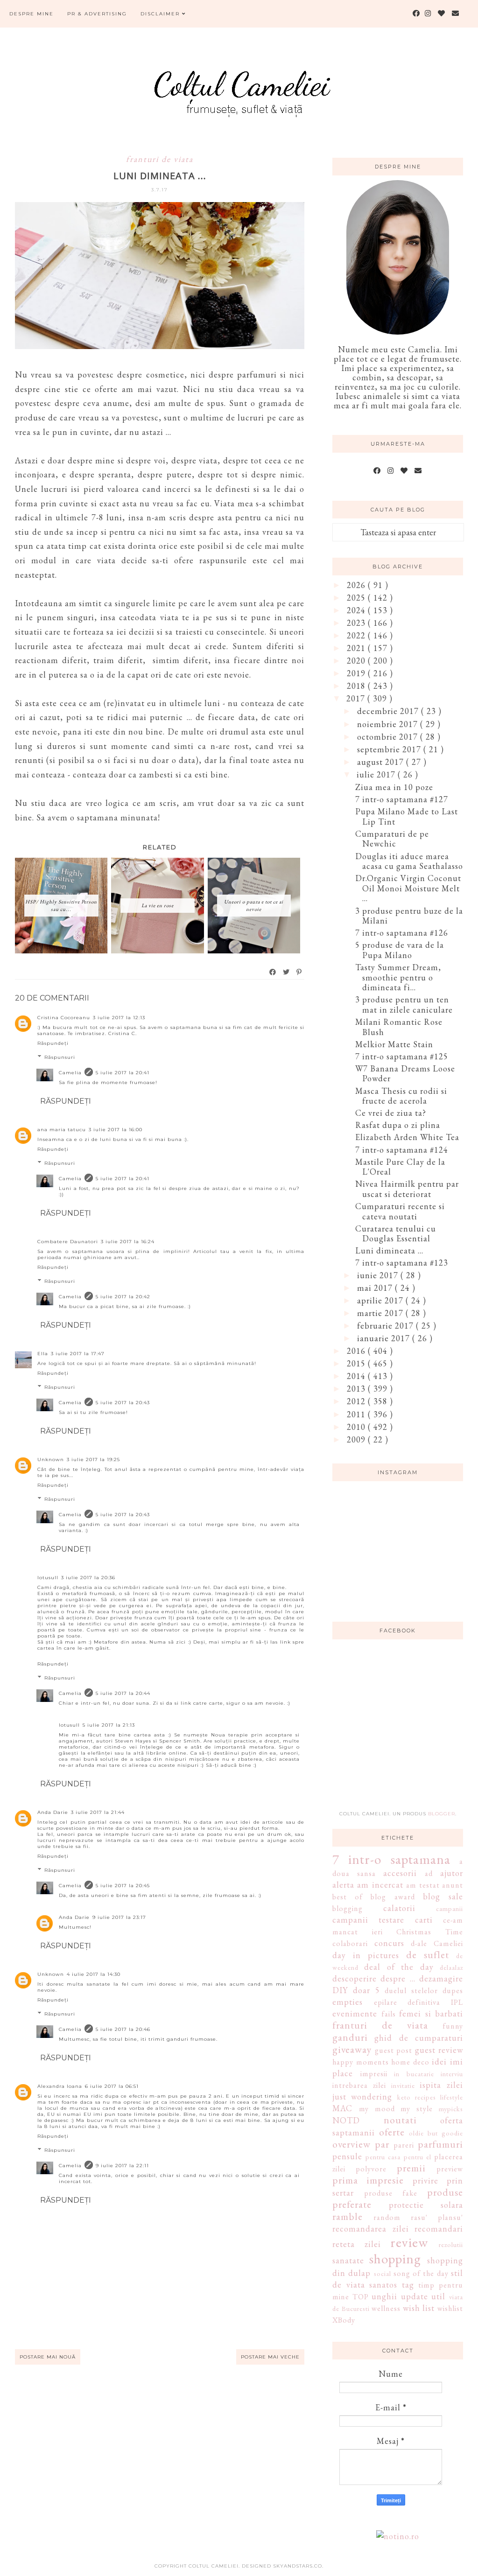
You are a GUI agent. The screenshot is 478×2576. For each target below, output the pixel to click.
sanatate (348, 2260)
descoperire (355, 1978)
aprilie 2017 (381, 1300)
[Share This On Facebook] (273, 972)
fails (389, 2014)
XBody (344, 2320)
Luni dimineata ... (389, 1250)
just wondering (362, 2096)
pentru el (418, 2157)
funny (453, 2026)
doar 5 (366, 1990)
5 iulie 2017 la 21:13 (109, 1725)
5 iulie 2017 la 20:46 (123, 2029)
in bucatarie (414, 2074)
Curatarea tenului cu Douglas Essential (396, 1234)
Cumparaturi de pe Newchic (392, 839)
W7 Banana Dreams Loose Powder (405, 1074)
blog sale (443, 1896)
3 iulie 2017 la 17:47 (78, 1354)
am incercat (380, 1885)
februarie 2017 (387, 1326)
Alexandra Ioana (60, 2086)
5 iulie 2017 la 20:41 (123, 1073)
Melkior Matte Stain (394, 1044)
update (415, 2296)
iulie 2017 (377, 774)
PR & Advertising (97, 14)
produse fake (391, 2193)
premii (411, 2168)
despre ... (398, 1978)
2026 (357, 585)
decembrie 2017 (389, 711)
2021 (357, 648)
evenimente (355, 2013)
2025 (357, 598)
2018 (357, 686)
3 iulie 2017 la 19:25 (93, 1459)
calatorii (399, 1908)
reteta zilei (357, 2244)
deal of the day (399, 1967)
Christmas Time (430, 1932)
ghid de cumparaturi (419, 2038)
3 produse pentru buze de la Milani (409, 916)
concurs (389, 1943)
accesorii (400, 1873)
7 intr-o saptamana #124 (402, 1150)
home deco (410, 2062)
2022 (357, 635)
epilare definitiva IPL (418, 2002)
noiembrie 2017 (389, 724)
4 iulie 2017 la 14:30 (94, 1974)
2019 (357, 673)
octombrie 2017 (389, 737)
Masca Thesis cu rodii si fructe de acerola (401, 1096)
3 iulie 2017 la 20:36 (88, 1578)
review (409, 2242)
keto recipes (417, 2097)
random (387, 2217)
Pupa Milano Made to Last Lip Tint (407, 816)
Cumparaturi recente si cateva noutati (400, 1211)
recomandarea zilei (371, 2229)
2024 (357, 610)
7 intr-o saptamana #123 (402, 1263)
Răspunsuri (60, 1057)
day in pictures (366, 1955)
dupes (453, 1991)
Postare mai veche (270, 2357)
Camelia (70, 1073)
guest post (394, 2050)
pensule (347, 2156)
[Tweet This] (287, 972)
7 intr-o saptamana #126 (402, 933)
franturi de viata (160, 159)
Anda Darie (53, 1812)
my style (417, 2109)
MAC (342, 2108)
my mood (377, 2109)
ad (429, 1873)
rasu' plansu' (437, 2217)
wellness (386, 2308)
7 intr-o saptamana (391, 1859)
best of (348, 1897)
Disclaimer (161, 14)
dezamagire (441, 1978)
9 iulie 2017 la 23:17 (119, 1917)
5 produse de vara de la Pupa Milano (400, 950)
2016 (357, 1351)
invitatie (403, 2085)
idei (439, 2061)
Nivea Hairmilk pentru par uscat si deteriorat (407, 1189)
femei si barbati (431, 2013)
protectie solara (426, 2205)
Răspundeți (53, 1043)
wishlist (450, 2308)
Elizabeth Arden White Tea (407, 1137)
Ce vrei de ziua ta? (391, 1113)
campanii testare (368, 1920)
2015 (357, 1363)
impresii (374, 2074)
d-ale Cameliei (437, 1943)
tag (408, 2285)
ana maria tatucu (62, 1130)
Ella (43, 1354)
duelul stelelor (411, 1991)
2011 (357, 1414)
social (383, 2273)
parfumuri (440, 2144)
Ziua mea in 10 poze (394, 787)
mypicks (451, 2109)
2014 (357, 1376)
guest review (439, 2050)
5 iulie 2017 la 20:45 (123, 1886)
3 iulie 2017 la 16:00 (116, 1130)
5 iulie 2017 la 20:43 (123, 1403)
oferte (392, 2132)
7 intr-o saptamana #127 (402, 799)
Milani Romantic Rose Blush (399, 1027)
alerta (343, 1885)
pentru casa (383, 2157)
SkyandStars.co (298, 2566)
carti (424, 1920)
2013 (357, 1389)
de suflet (428, 1954)
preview (450, 2169)
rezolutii (451, 2244)
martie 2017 (381, 1313)
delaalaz (451, 1967)
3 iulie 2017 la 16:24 (128, 1242)
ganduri (350, 2037)
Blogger (442, 1814)
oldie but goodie (436, 2133)
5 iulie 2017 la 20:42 (123, 1297)
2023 (357, 623)
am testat (423, 1885)
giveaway (352, 2049)
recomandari (439, 2229)
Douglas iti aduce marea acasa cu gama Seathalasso (409, 861)
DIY (340, 1990)
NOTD (346, 2120)
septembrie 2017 (390, 749)
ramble (348, 2216)
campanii (450, 1908)
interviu (452, 2074)
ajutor (452, 1873)
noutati (400, 2120)
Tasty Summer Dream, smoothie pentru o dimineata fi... (398, 977)
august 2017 (382, 762)
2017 (357, 698)
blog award (393, 1897)
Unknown (51, 1459)
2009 (357, 1439)
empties (348, 2002)
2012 (357, 1401)
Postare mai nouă (48, 2357)
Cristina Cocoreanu (64, 1018)
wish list (419, 2308)
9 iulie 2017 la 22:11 (122, 2166)
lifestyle (452, 2097)
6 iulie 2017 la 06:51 (112, 2086)
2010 (357, 1427)
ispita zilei (441, 2085)
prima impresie (368, 2180)
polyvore (371, 2169)
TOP (361, 2297)
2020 (357, 661)
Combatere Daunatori (68, 1242)
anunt (453, 1885)
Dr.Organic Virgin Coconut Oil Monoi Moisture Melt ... (408, 888)
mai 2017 (376, 1288)
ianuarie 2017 (385, 1338)
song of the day (421, 2273)
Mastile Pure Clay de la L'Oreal (400, 1167)
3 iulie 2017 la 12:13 (119, 1018)
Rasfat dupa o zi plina (398, 1125)
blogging (348, 1908)
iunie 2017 (379, 1275)
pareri (404, 2145)
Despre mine (32, 14)
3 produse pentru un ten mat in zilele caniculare (404, 1004)
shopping (395, 2259)
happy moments (361, 2062)
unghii (384, 2296)
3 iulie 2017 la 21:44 (98, 1812)
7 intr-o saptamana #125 (402, 1056)
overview (351, 2144)
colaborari (350, 1943)
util (438, 2296)
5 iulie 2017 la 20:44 (123, 1693)
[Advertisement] (402, 1730)
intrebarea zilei (359, 2085)
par (382, 2144)
